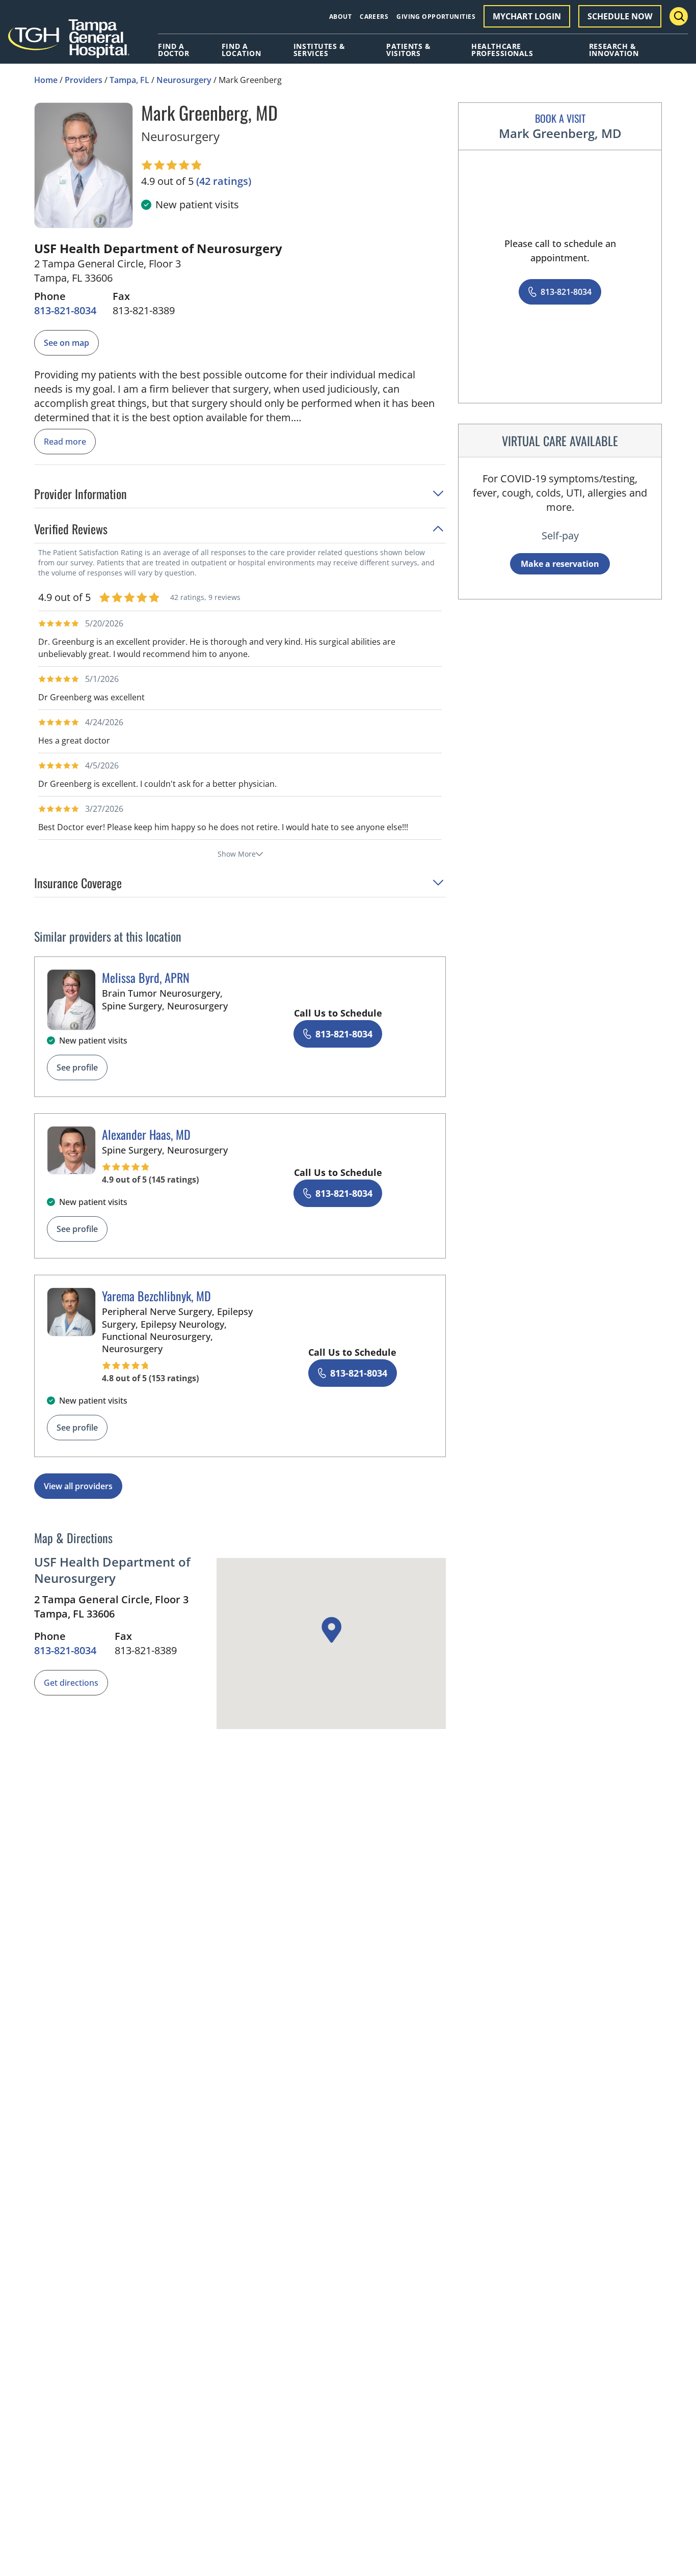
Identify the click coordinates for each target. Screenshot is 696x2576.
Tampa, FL (129, 80)
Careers (374, 17)
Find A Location (241, 50)
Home (46, 80)
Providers (84, 80)
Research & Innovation (614, 50)
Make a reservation (560, 564)
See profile (77, 1067)
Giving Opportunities (436, 17)
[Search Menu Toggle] (679, 16)
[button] (240, 497)
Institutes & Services (319, 50)
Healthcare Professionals (502, 50)
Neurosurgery (184, 80)
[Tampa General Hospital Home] (69, 42)
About (340, 17)
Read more (65, 442)
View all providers (78, 1486)
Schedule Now (620, 16)
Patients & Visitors (409, 50)
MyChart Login (527, 16)
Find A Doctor (173, 50)
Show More (237, 854)
